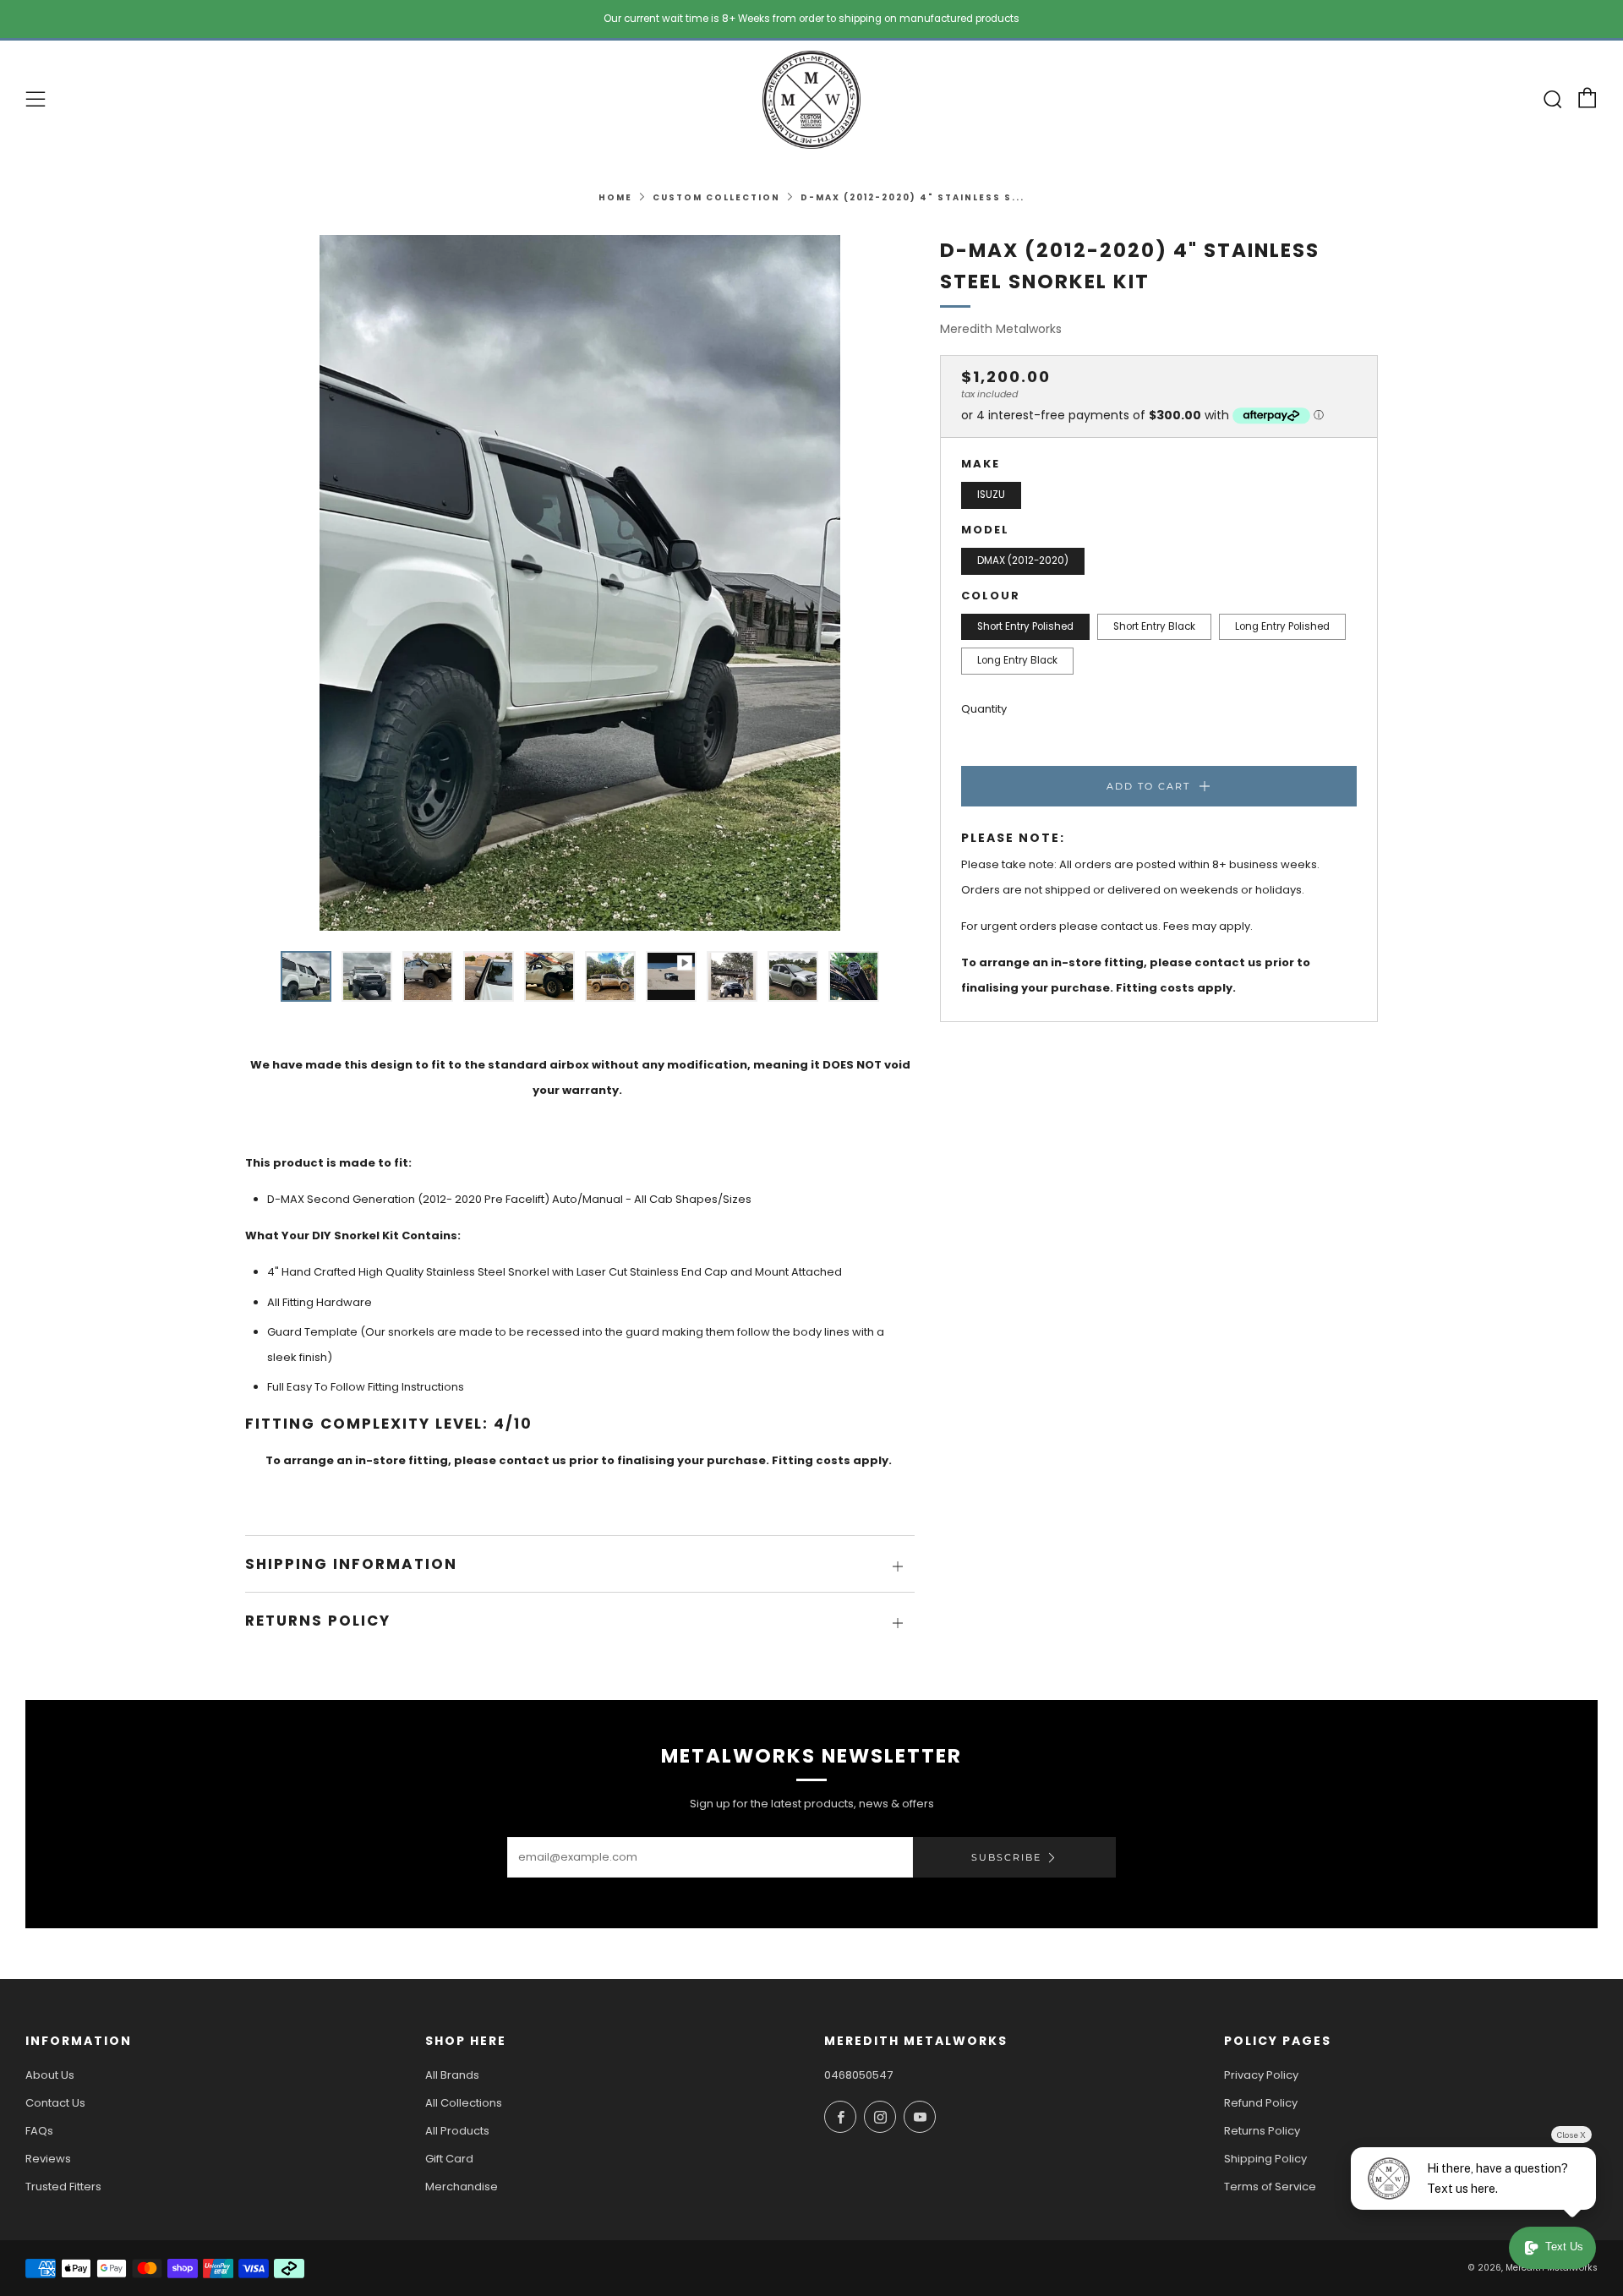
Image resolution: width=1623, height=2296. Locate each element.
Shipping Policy (1265, 2159)
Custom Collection (716, 197)
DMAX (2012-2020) (1023, 560)
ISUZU (991, 495)
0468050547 (858, 2075)
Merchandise (462, 2187)
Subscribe (1006, 1857)
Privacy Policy (1261, 2075)
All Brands (452, 2075)
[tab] (306, 976)
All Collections (464, 2103)
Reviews (48, 2159)
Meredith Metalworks (1001, 329)
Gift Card (449, 2159)
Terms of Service (1270, 2187)
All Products (457, 2131)
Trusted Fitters (63, 2187)
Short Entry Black (1154, 626)
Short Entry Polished (1025, 626)
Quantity (984, 709)
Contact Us (55, 2103)
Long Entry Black (1017, 660)
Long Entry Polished (1282, 626)
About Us (50, 2075)
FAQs (39, 2131)
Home (615, 197)
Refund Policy (1261, 2103)
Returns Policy (1262, 2131)
